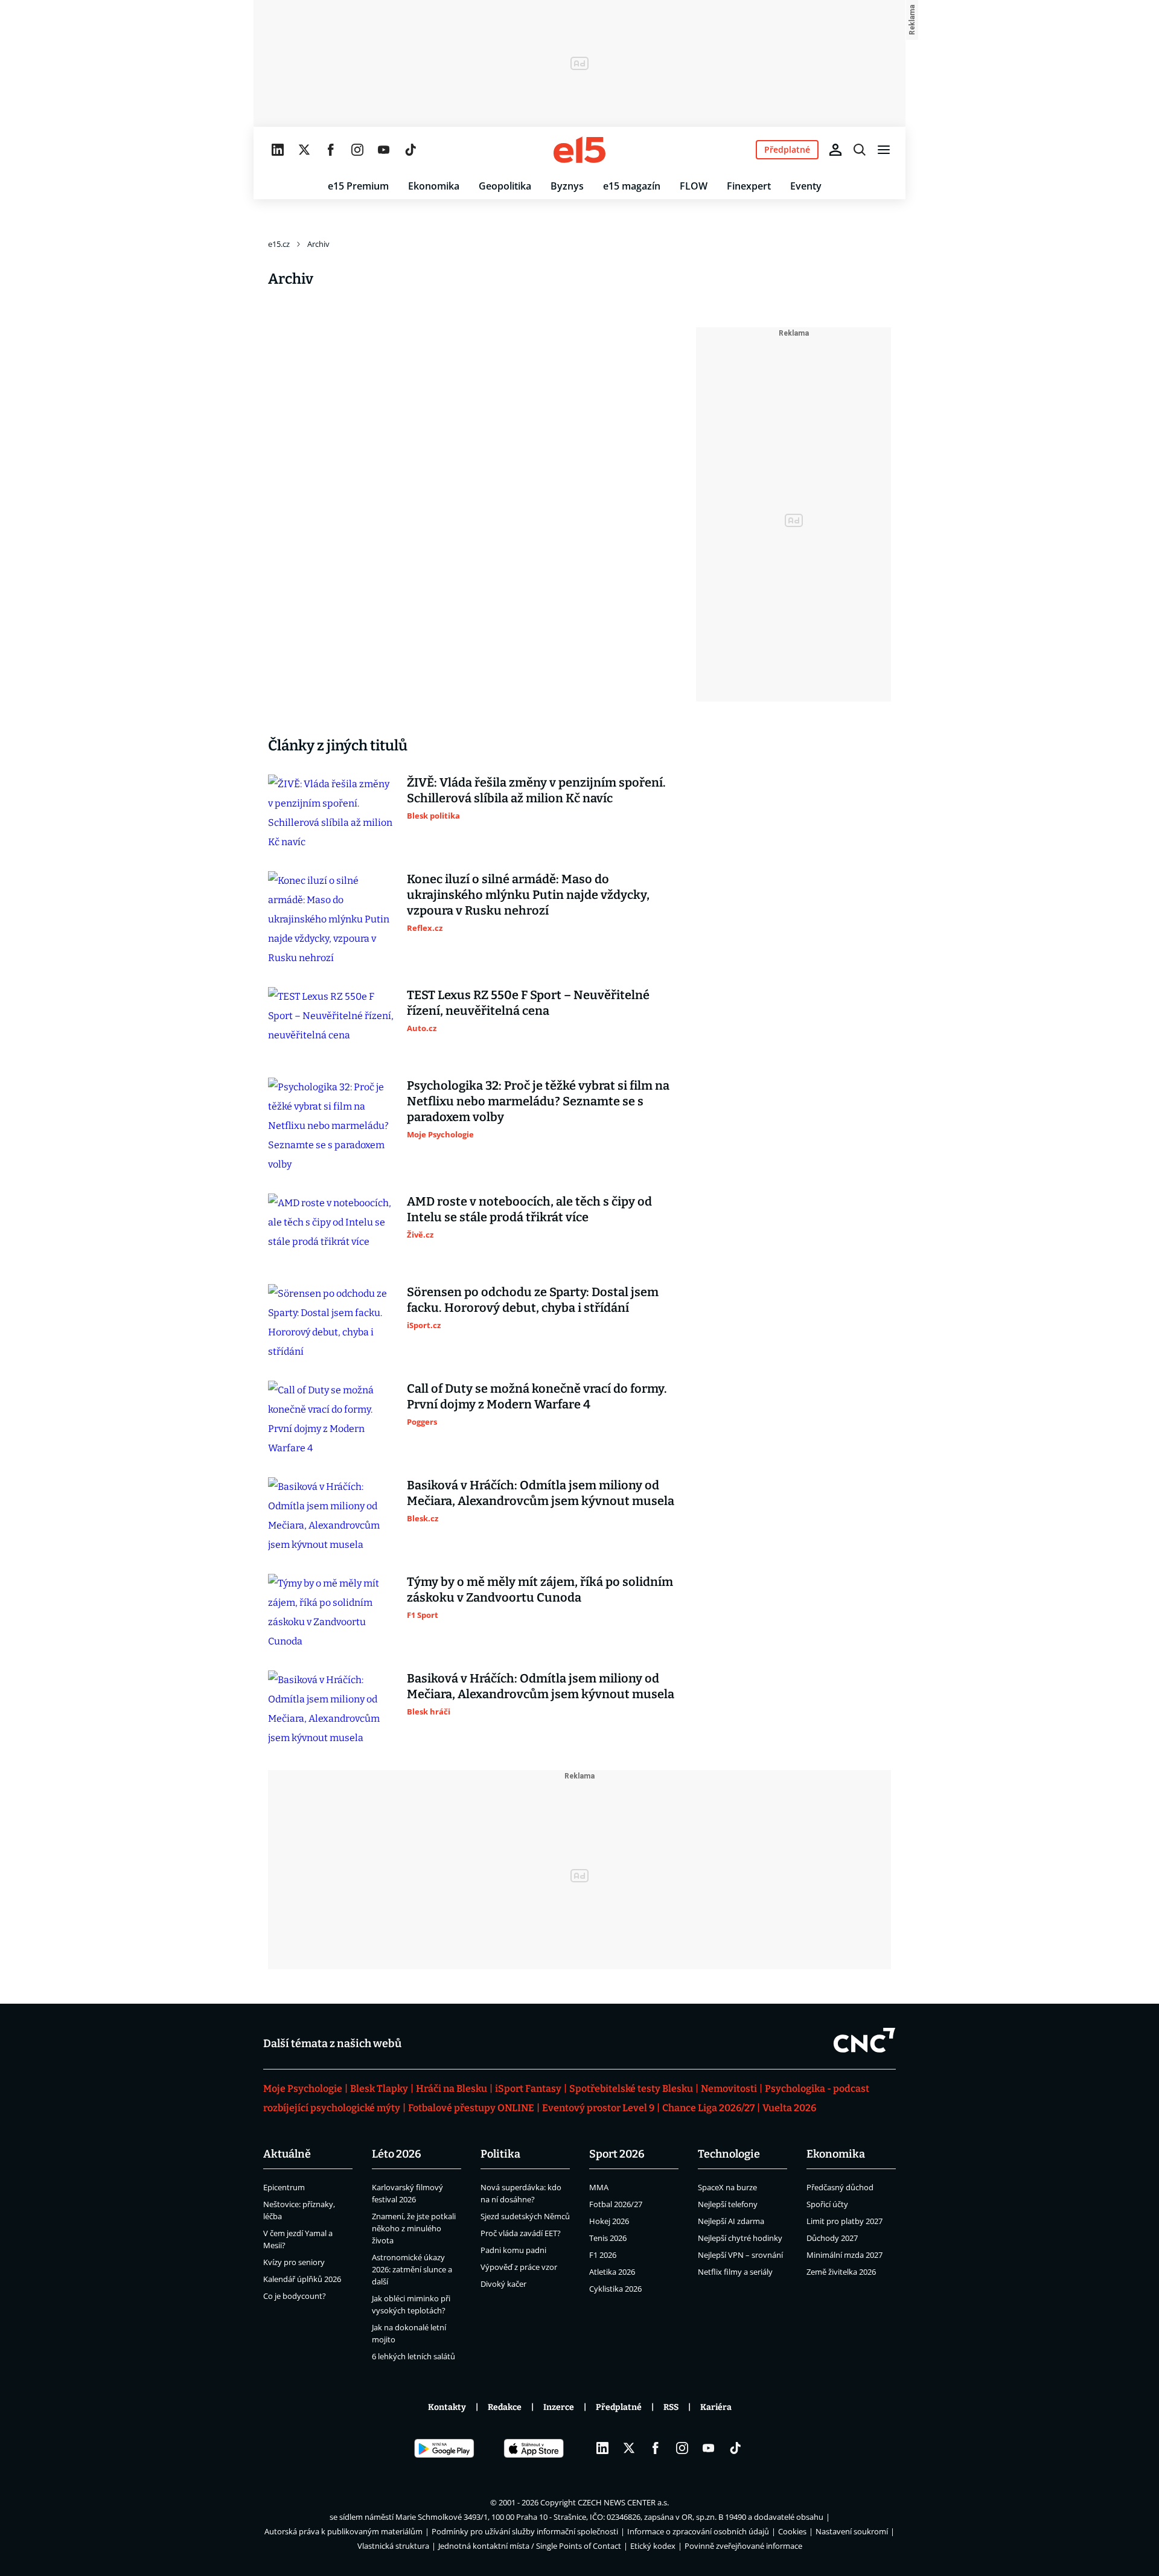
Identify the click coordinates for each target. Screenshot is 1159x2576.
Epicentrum (284, 2187)
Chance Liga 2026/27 (708, 2108)
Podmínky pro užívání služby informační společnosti (525, 2531)
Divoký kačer (503, 2284)
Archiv (318, 244)
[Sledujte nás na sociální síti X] (304, 150)
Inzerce (559, 2407)
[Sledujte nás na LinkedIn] (278, 150)
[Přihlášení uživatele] (835, 150)
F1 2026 (603, 2255)
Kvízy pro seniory (294, 2262)
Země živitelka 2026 (841, 2272)
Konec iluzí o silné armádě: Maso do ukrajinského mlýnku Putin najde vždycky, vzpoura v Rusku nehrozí (528, 895)
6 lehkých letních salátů (413, 2356)
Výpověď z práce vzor (519, 2267)
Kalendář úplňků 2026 (302, 2279)
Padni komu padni (513, 2250)
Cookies (792, 2531)
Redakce (505, 2407)
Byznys (567, 186)
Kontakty (447, 2407)
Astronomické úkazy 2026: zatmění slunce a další (412, 2269)
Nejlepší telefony (728, 2204)
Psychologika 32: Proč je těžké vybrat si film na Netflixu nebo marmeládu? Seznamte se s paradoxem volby (538, 1101)
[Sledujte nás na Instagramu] (357, 150)
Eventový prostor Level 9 (598, 2108)
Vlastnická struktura (393, 2546)
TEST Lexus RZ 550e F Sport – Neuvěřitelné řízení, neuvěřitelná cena (528, 1003)
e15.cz (279, 244)
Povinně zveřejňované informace (743, 2546)
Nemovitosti (729, 2089)
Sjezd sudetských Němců (525, 2216)
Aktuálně (287, 2154)
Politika (500, 2154)
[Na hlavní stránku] (579, 150)
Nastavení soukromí (852, 2531)
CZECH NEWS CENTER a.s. (623, 2502)
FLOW (694, 186)
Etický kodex (653, 2546)
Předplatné (619, 2407)
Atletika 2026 (612, 2272)
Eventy (806, 186)
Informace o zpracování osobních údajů (698, 2531)
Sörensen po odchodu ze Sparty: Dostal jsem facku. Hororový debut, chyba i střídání (533, 1300)
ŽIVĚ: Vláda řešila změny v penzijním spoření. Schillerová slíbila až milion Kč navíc (536, 790)
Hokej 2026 (609, 2221)
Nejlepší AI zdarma (731, 2221)
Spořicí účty (827, 2204)
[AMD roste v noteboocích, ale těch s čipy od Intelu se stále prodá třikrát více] (331, 1229)
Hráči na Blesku (452, 2089)
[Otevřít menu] (884, 150)
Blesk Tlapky (379, 2089)
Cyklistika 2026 (615, 2289)
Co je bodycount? (295, 2296)
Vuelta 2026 (789, 2108)
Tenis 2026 (608, 2238)
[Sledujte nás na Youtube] (384, 150)
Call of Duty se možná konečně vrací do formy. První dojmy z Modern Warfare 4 (537, 1396)
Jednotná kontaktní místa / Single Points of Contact (530, 2546)
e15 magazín (632, 186)
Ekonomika (434, 186)
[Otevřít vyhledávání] (860, 150)
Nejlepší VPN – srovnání (740, 2255)
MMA (599, 2187)
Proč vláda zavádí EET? (521, 2233)
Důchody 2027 (832, 2238)
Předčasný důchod (840, 2187)
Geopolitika (505, 186)
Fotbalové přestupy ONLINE (471, 2108)
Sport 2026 (617, 2154)
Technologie (729, 2154)
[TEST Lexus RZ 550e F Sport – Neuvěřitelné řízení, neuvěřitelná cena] (331, 1023)
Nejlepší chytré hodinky (740, 2238)
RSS (671, 2407)
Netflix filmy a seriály (735, 2272)
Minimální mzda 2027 (845, 2255)
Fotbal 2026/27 (616, 2204)
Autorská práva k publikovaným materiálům (343, 2531)
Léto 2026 (397, 2154)
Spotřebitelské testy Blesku (631, 2089)
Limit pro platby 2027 (845, 2221)
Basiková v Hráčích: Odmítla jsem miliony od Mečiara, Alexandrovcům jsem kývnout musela (541, 1493)
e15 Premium (358, 186)
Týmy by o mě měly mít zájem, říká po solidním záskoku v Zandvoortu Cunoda (540, 1590)
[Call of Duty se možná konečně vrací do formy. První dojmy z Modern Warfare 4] (331, 1419)
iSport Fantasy (528, 2089)
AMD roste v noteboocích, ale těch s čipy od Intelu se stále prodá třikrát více (529, 1209)
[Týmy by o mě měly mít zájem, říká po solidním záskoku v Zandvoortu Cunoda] (331, 1612)
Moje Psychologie (303, 2089)
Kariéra (716, 2407)
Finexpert (749, 186)
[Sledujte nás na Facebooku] (331, 150)
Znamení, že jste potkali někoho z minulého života (414, 2228)
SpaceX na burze (727, 2187)
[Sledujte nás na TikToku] (410, 150)
